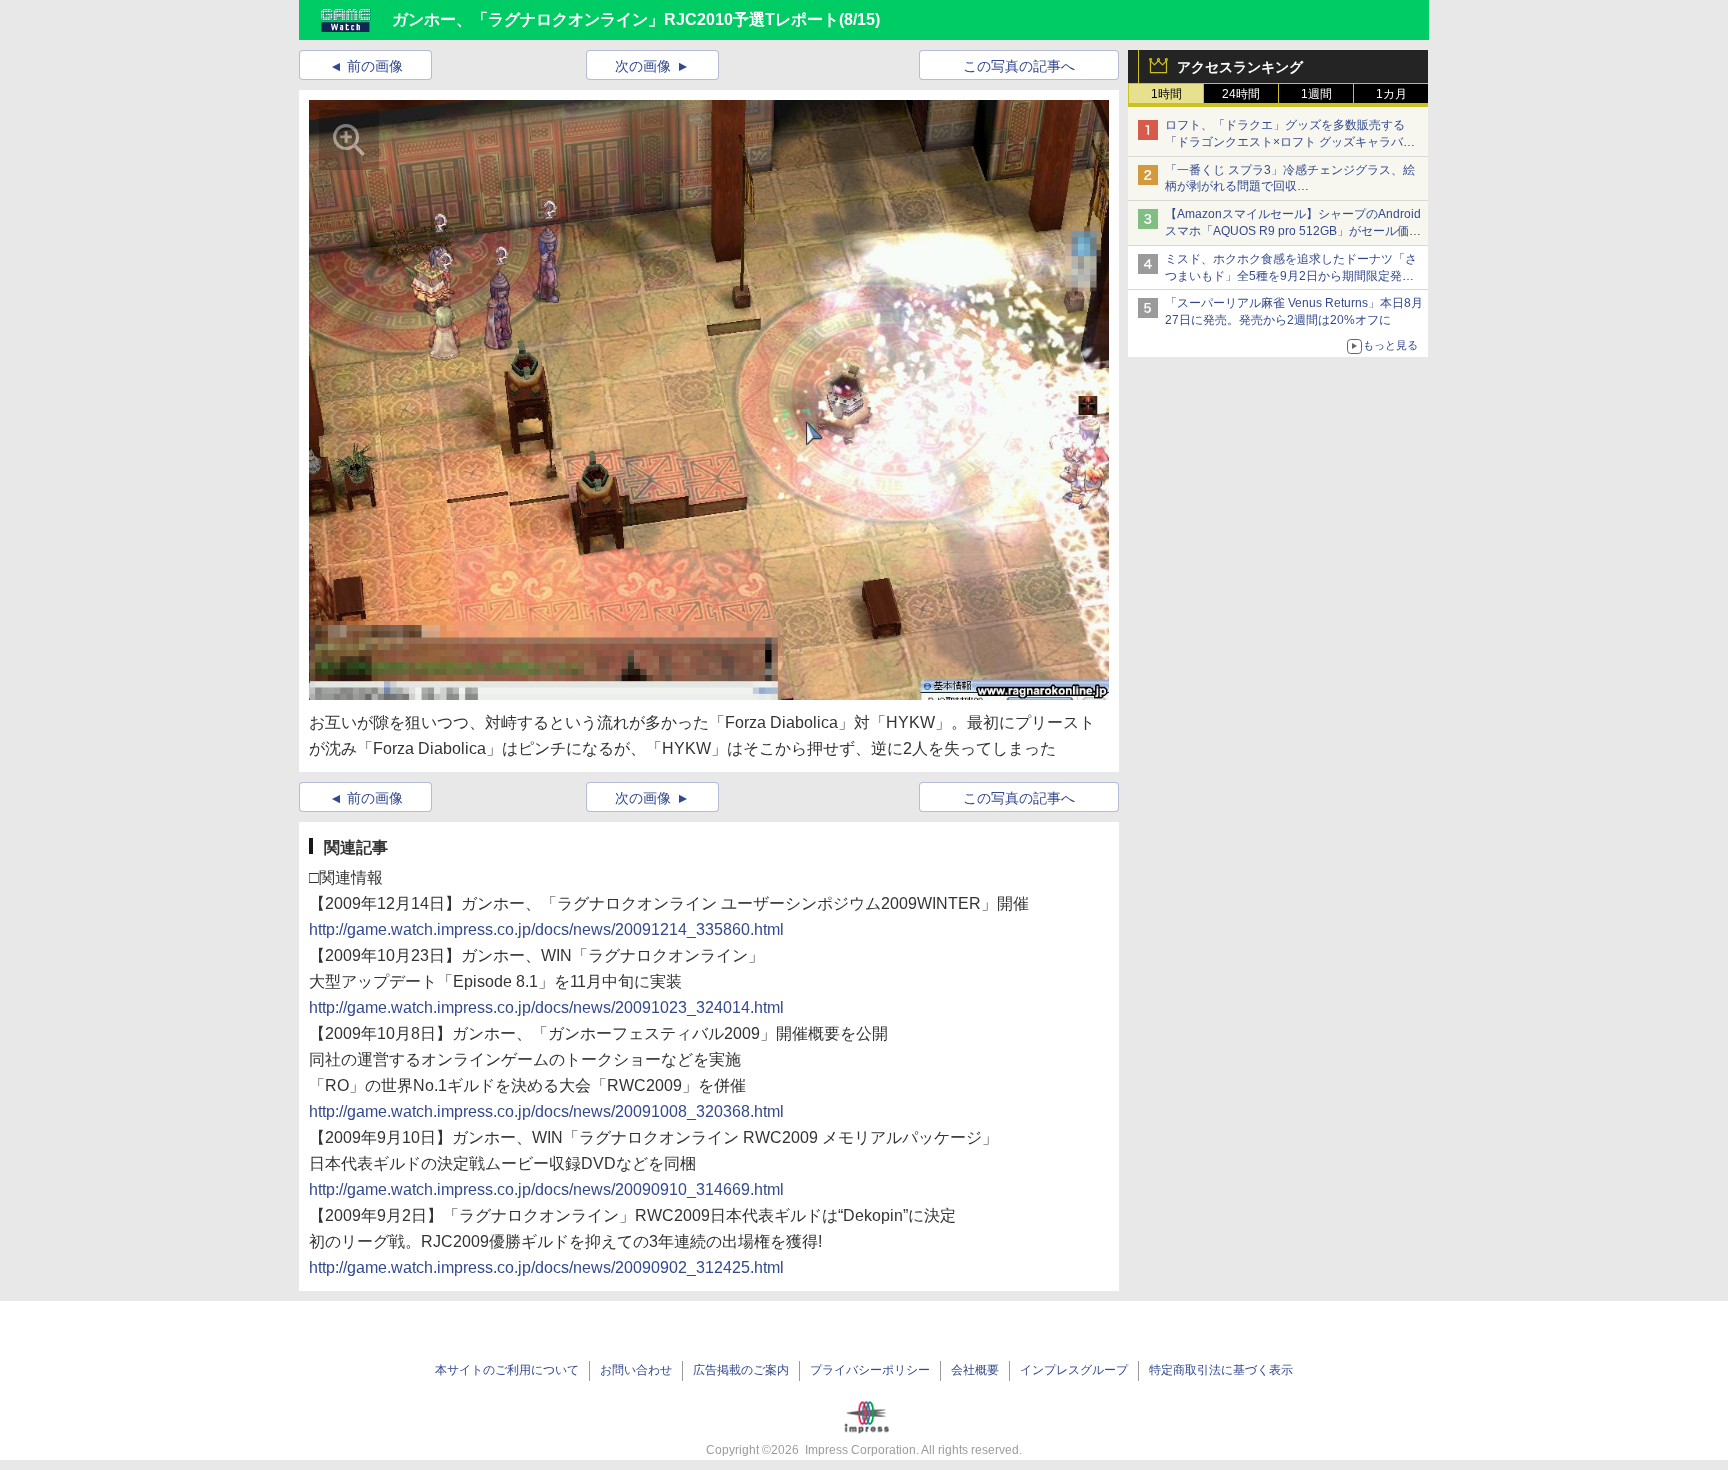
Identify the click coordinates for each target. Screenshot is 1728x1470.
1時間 (1166, 94)
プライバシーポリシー (870, 1370)
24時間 (1241, 94)
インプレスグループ (1074, 1370)
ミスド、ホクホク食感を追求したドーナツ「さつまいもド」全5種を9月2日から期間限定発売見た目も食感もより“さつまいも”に (1291, 276)
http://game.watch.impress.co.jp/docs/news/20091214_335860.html (546, 929)
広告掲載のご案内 (741, 1370)
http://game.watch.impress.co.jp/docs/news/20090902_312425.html (546, 1267)
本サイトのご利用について (507, 1370)
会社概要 (975, 1370)
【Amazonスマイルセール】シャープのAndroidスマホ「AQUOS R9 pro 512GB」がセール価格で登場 (1293, 231)
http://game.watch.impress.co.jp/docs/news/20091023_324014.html (546, 1007)
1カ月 (1391, 94)
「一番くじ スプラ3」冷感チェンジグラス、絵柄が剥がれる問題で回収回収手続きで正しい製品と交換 (1290, 187)
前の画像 (375, 66)
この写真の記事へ (1019, 66)
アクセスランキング (1240, 67)
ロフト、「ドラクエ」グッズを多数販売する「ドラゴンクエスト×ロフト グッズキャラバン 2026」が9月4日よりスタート (1290, 142)
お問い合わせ (636, 1370)
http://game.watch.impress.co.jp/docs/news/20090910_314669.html (546, 1189)
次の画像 (643, 66)
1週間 (1316, 94)
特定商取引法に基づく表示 (1221, 1370)
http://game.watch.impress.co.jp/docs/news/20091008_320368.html (546, 1111)
